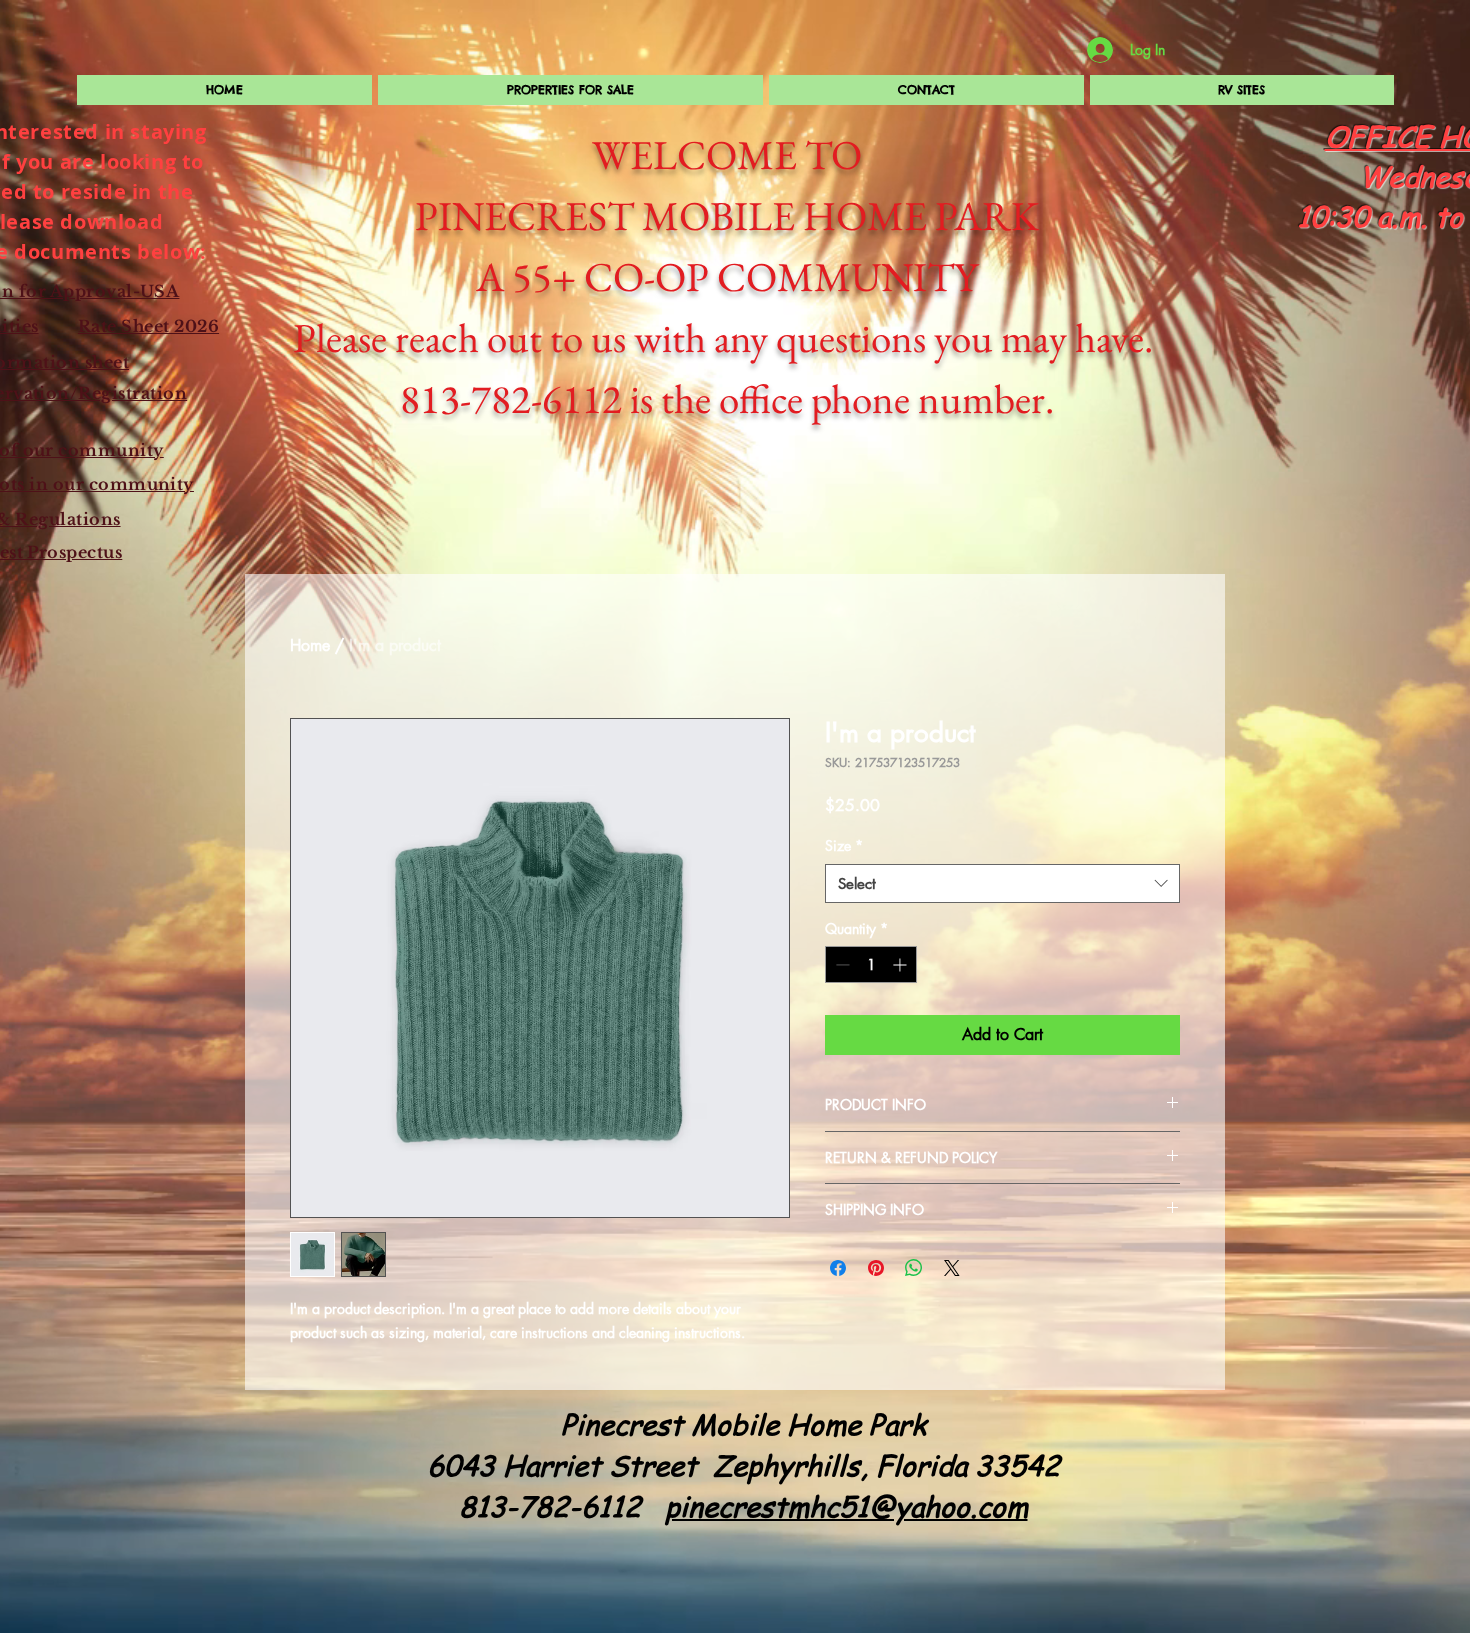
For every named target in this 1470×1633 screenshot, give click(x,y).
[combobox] (1002, 883)
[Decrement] (840, 964)
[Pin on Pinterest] (876, 1268)
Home (310, 645)
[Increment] (901, 964)
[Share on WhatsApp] (914, 1268)
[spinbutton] (871, 964)
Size (844, 845)
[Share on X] (952, 1268)
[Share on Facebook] (838, 1268)
